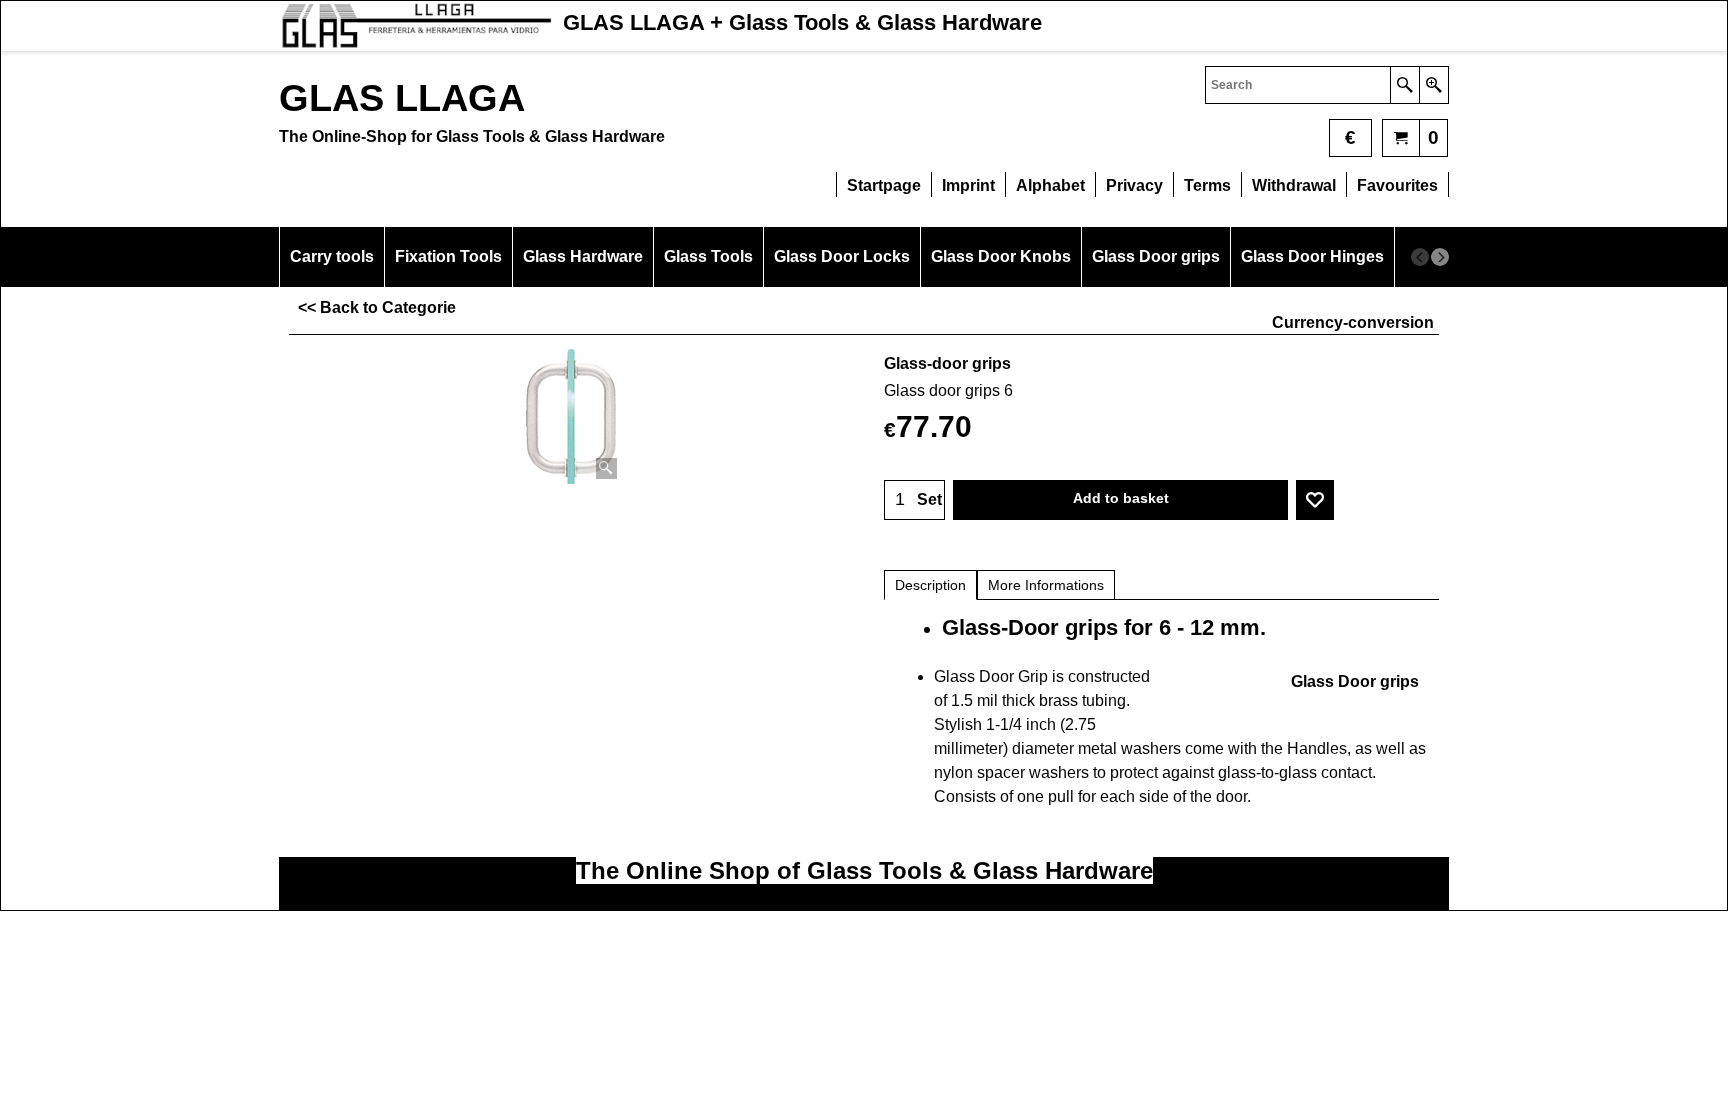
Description (930, 585)
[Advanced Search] (1433, 85)
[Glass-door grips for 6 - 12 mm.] (572, 415)
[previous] (1420, 257)
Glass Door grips (1355, 681)
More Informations (1046, 585)
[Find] (1404, 85)
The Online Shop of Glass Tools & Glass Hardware (864, 870)
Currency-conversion (1353, 322)
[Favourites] (1315, 500)
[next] (1440, 257)
